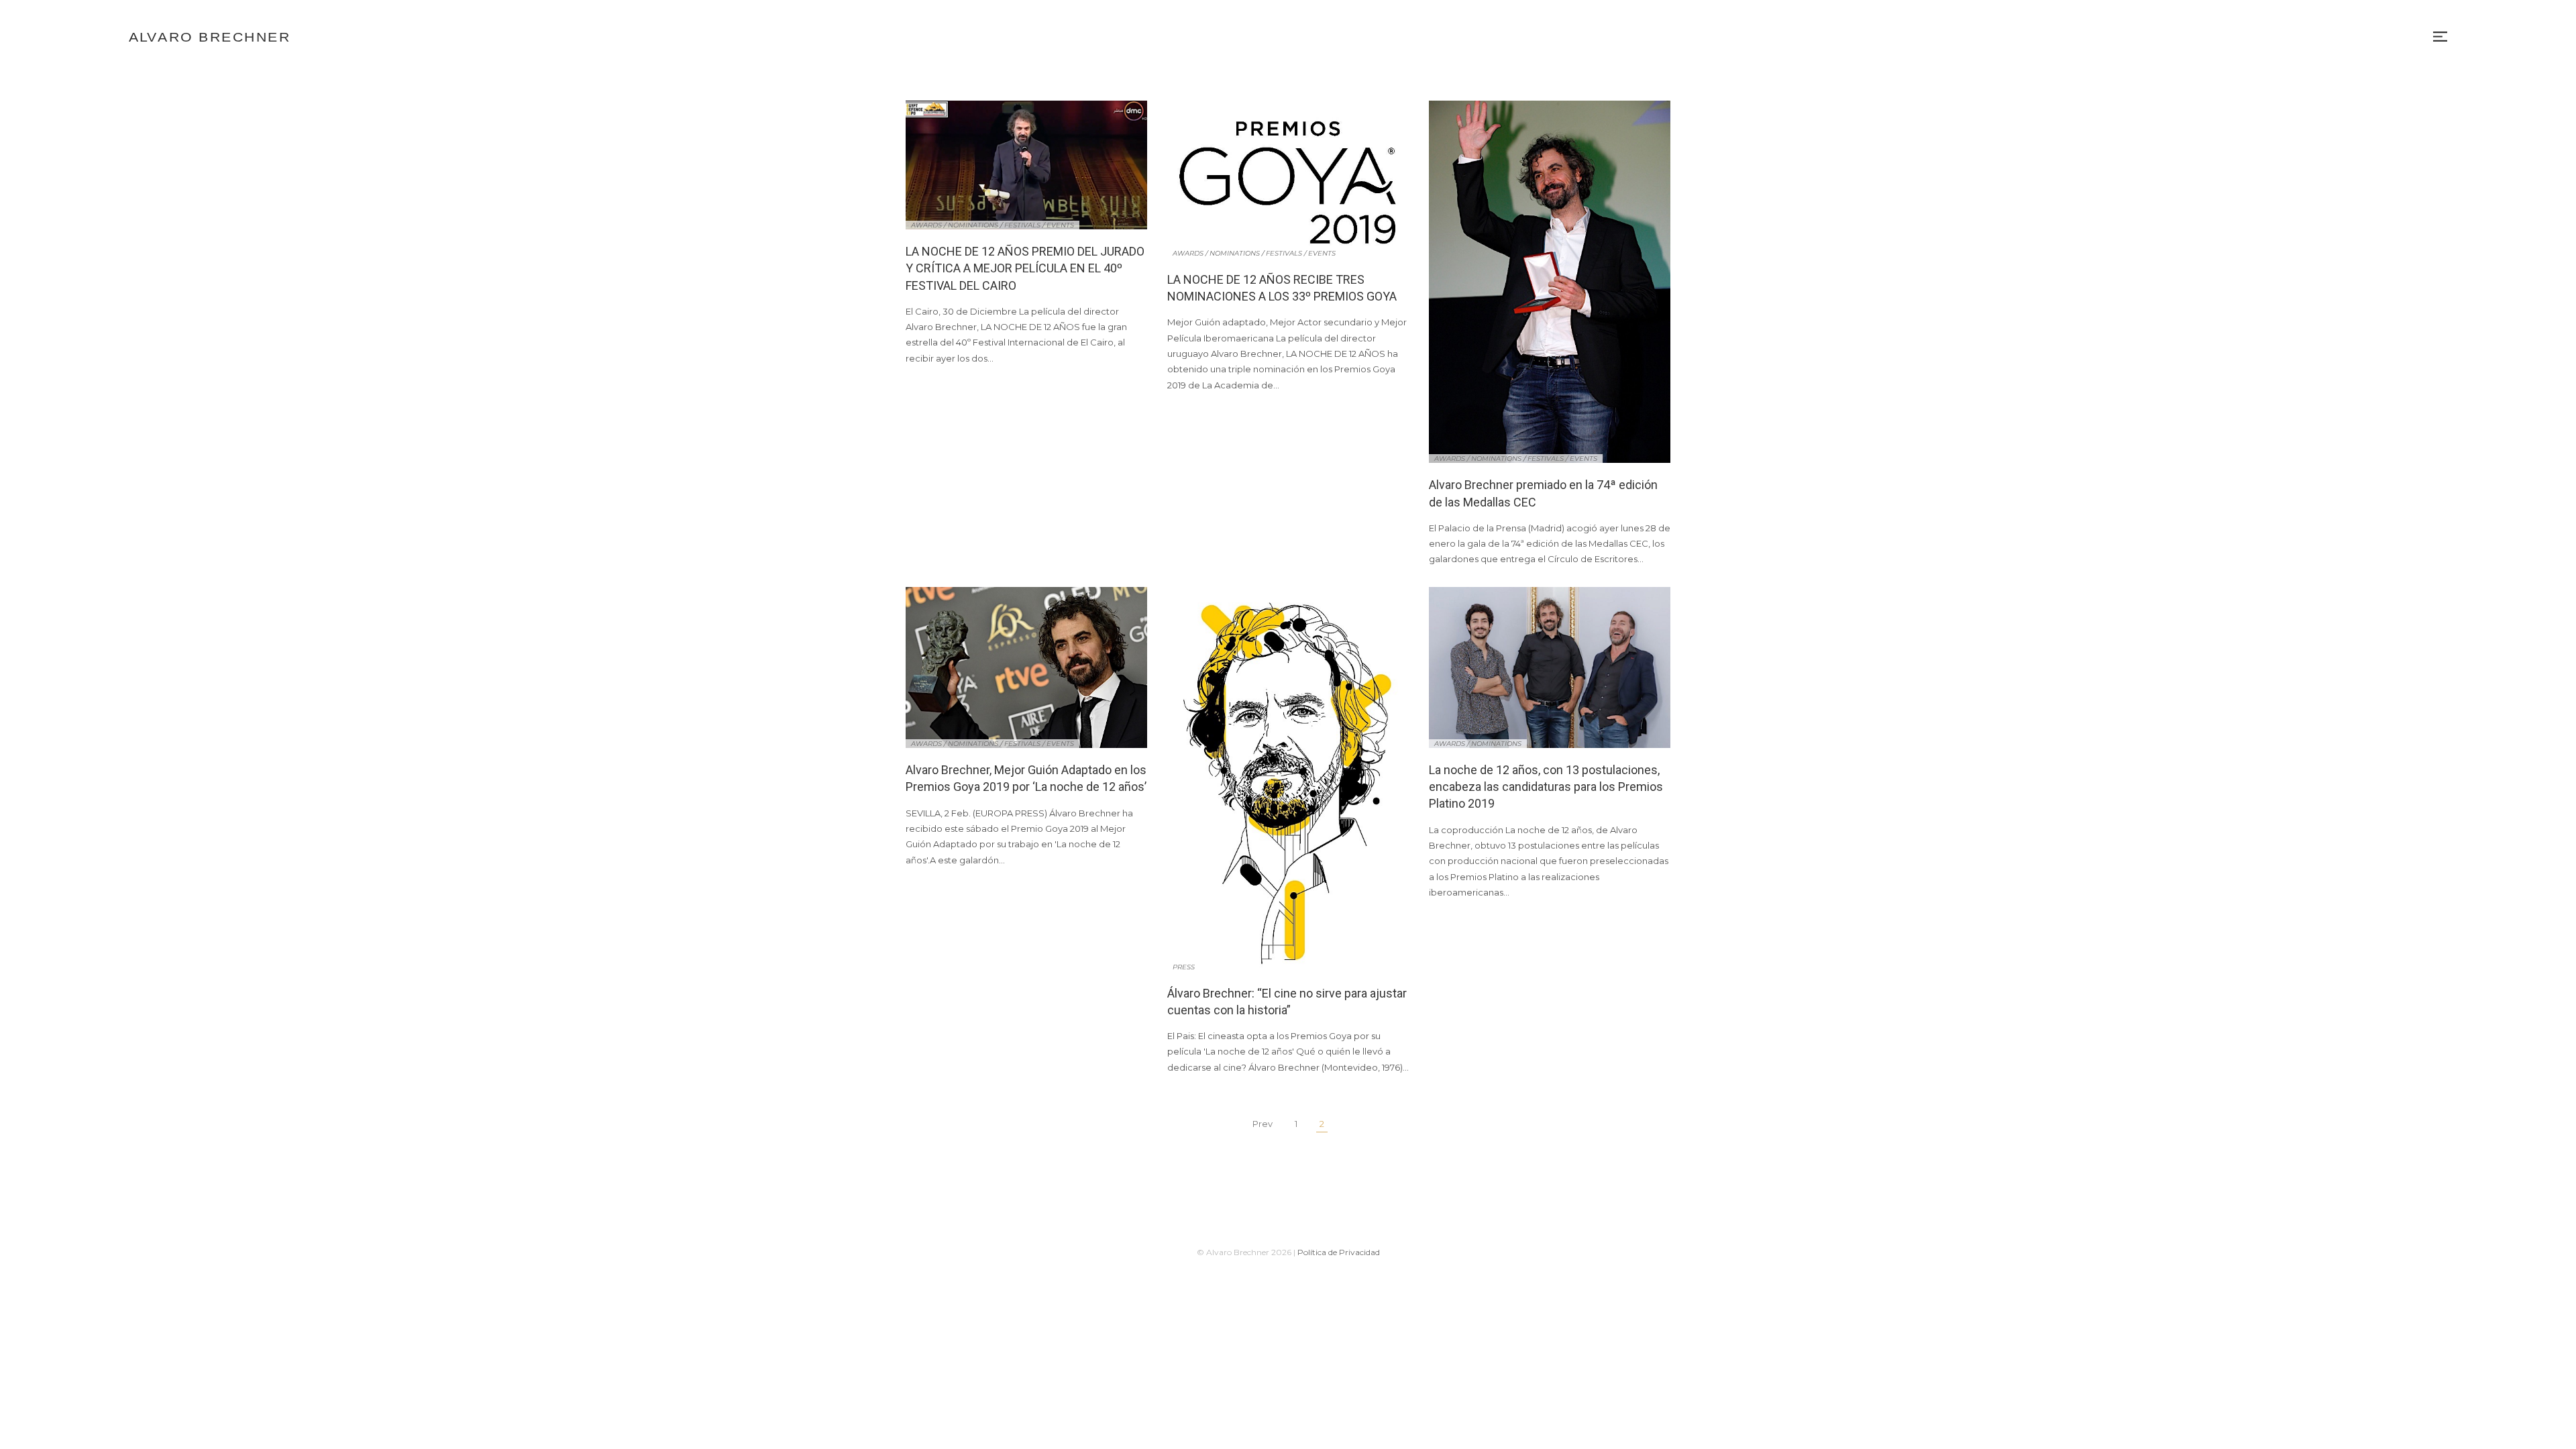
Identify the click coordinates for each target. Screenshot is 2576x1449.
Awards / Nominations (955, 225)
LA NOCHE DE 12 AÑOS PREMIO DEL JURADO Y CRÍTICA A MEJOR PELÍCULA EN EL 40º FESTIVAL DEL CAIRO (1025, 268)
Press (1184, 967)
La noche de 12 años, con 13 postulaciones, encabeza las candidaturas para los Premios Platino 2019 (1546, 787)
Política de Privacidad (1339, 1252)
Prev (1263, 1124)
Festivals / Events (1039, 225)
